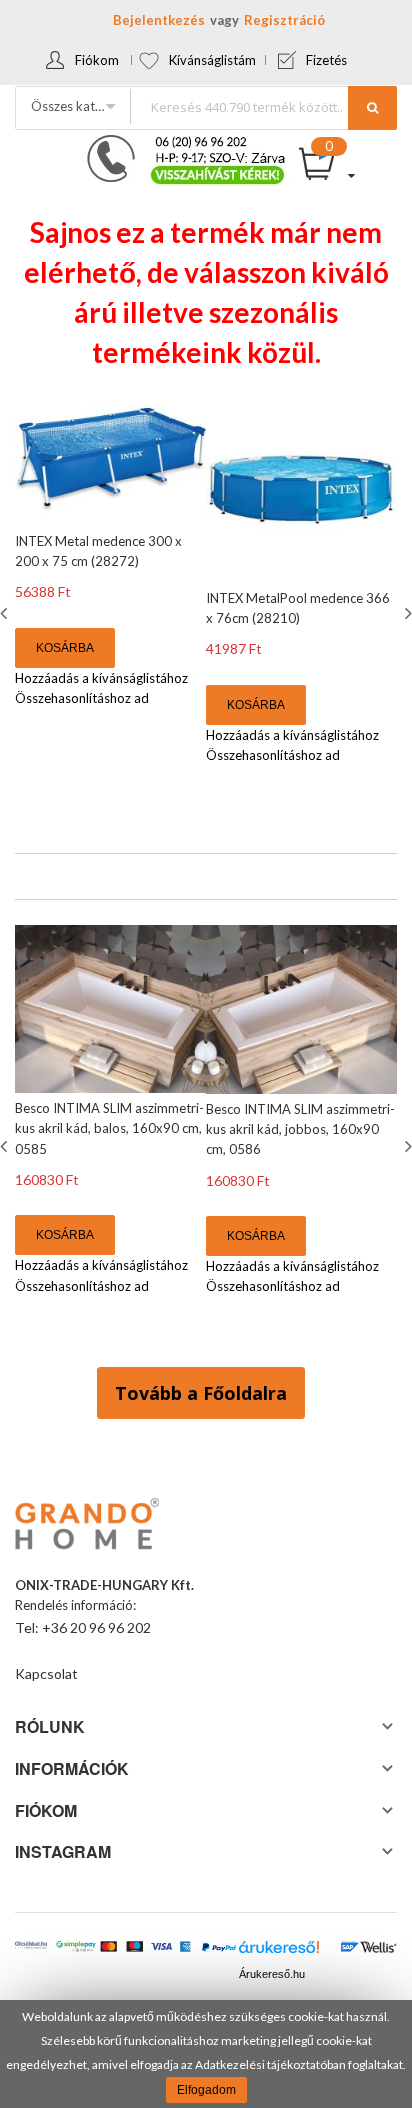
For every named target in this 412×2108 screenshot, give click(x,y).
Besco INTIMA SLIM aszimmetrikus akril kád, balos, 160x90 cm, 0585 (109, 1128)
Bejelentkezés (159, 20)
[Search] (372, 108)
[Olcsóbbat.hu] (31, 1951)
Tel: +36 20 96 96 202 (83, 1627)
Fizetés (326, 60)
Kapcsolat (46, 1673)
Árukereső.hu (272, 1974)
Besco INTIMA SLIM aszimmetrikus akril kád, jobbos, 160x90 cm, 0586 (300, 1129)
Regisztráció (284, 20)
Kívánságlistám (212, 60)
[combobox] (263, 106)
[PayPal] (218, 1948)
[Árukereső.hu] (279, 1952)
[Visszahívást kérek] (178, 141)
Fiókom (97, 60)
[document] (206, 2054)
